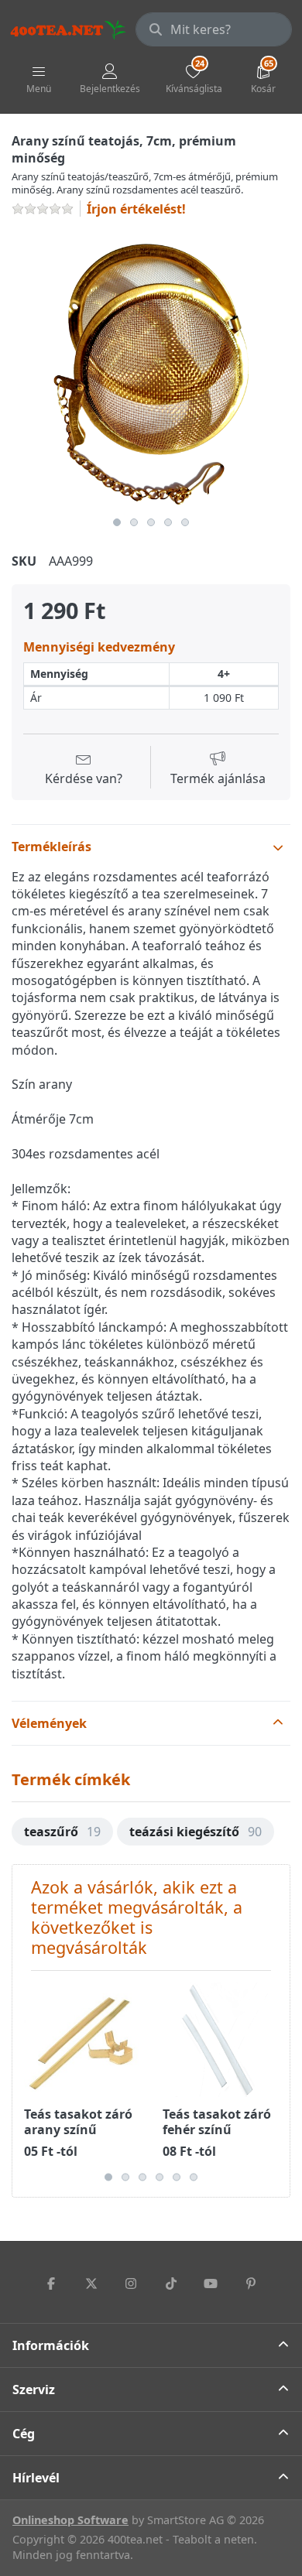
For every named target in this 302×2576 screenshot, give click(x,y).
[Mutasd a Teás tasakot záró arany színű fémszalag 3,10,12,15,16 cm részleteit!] (81, 2040)
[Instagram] (131, 2284)
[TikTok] (171, 2284)
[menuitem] (62, 1832)
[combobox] (214, 29)
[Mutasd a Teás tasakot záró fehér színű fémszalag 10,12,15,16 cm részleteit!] (220, 2040)
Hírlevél (36, 2478)
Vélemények (49, 1723)
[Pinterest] (251, 2284)
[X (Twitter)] (91, 2284)
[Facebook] (51, 2284)
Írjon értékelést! (136, 209)
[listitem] (151, 370)
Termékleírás (51, 847)
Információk (51, 2345)
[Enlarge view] (151, 370)
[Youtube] (211, 2284)
